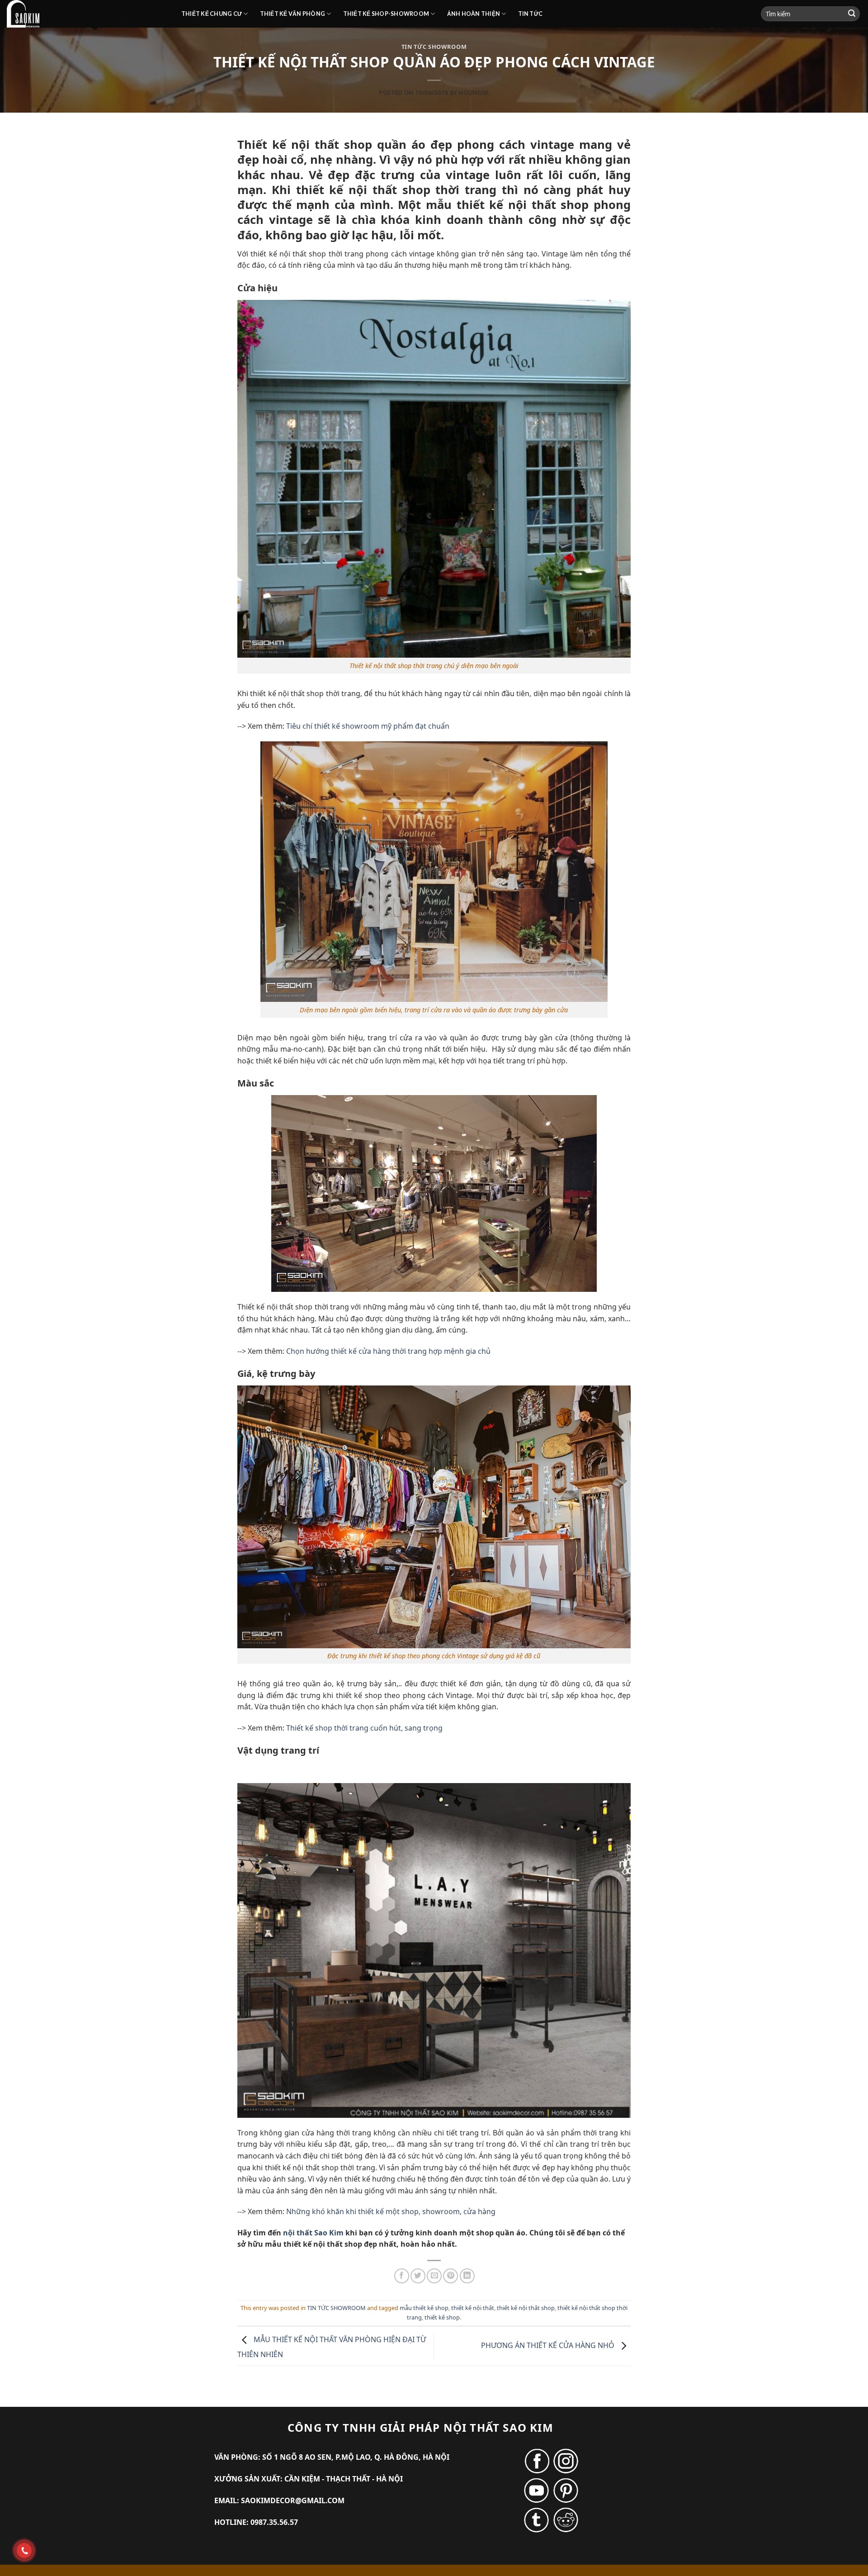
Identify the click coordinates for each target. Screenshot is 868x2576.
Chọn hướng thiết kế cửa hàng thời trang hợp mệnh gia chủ (388, 1351)
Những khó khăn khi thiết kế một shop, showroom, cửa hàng (391, 2211)
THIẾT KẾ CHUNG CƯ (212, 14)
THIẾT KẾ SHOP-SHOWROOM (386, 14)
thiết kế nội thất (473, 2308)
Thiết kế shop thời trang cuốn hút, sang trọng (364, 1728)
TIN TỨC (531, 14)
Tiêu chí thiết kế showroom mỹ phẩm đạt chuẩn (368, 726)
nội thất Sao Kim (313, 2233)
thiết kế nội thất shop (526, 2308)
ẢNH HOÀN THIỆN (474, 14)
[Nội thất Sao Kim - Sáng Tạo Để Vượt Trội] (87, 14)
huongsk (474, 92)
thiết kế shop (442, 2317)
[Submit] (852, 14)
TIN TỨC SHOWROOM (434, 47)
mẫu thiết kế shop (424, 2308)
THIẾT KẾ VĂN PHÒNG (293, 14)
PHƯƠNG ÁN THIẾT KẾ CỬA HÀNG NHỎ (549, 2345)
